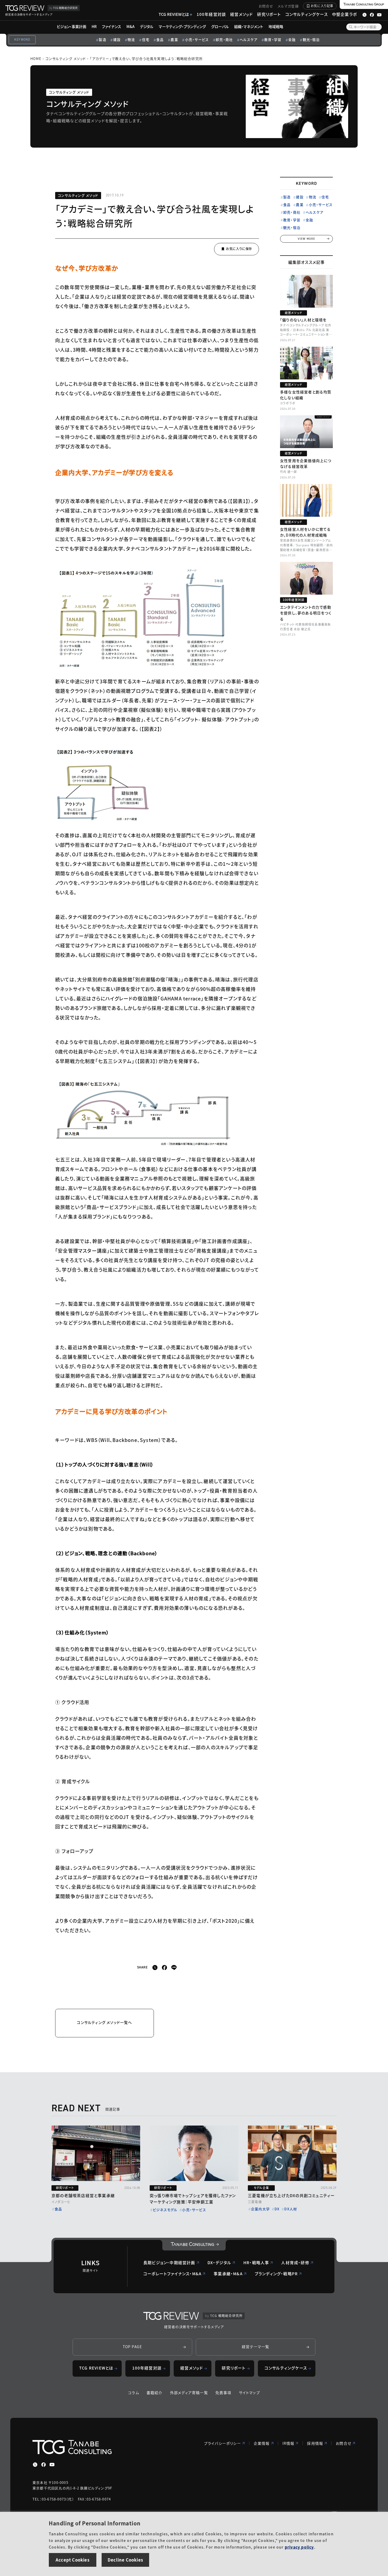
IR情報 (288, 2443)
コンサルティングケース (307, 14)
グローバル (220, 26)
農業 (174, 39)
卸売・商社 (224, 39)
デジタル (147, 26)
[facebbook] (164, 1968)
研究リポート (269, 14)
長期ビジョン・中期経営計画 (169, 2262)
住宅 (146, 39)
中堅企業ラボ (344, 14)
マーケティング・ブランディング (182, 26)
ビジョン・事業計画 (72, 26)
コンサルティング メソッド (66, 58)
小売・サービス (197, 39)
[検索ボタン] (351, 27)
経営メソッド (242, 14)
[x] (155, 1968)
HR (94, 26)
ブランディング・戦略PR (276, 2274)
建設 (117, 39)
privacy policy (299, 2547)
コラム (134, 2392)
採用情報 (315, 2443)
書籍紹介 (155, 2392)
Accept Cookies (73, 2560)
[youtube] (52, 2465)
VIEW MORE (307, 239)
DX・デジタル (219, 2262)
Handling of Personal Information (95, 2523)
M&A (131, 26)
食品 (160, 39)
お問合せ (266, 6)
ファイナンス (112, 26)
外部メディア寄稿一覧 (189, 2392)
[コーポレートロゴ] (194, 2245)
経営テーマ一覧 (255, 2347)
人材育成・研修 (295, 2262)
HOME (36, 58)
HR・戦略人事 (256, 2262)
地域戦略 (276, 26)
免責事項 (223, 2392)
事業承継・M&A (228, 2274)
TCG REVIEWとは (174, 14)
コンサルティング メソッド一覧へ (104, 2022)
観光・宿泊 (311, 39)
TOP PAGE (133, 2347)
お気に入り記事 (322, 6)
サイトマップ (249, 2392)
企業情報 (262, 2443)
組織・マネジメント (249, 26)
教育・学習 (273, 39)
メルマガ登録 (288, 6)
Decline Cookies (125, 2560)
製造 (102, 39)
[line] (174, 1968)
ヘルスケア (249, 39)
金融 (292, 39)
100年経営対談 (211, 14)
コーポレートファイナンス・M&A (172, 2274)
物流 (131, 39)
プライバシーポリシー (223, 2443)
